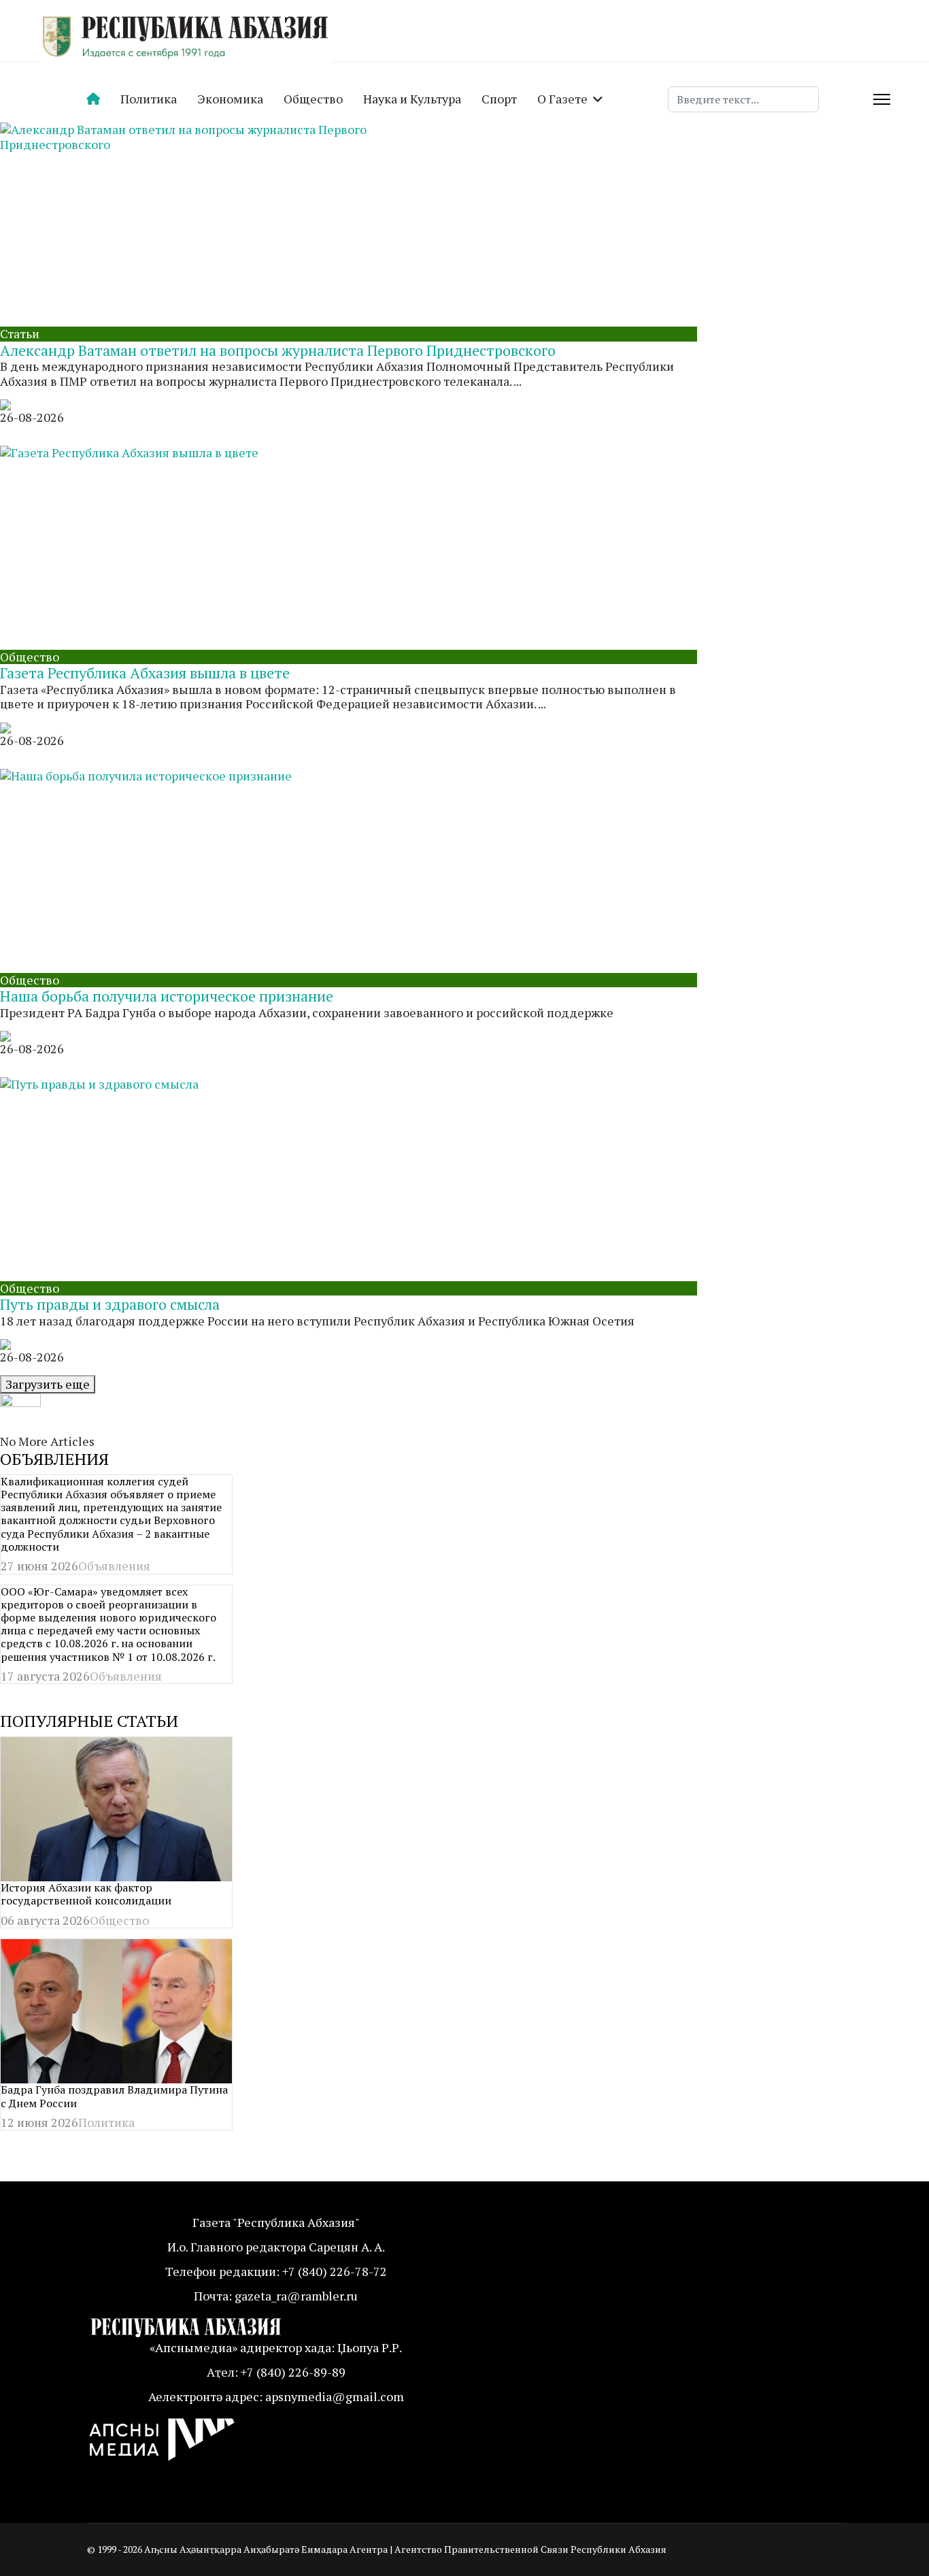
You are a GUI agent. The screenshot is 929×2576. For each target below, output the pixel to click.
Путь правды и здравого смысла (110, 1304)
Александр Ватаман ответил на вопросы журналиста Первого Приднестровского (278, 350)
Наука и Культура (412, 99)
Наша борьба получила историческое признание (167, 996)
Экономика (230, 99)
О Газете (562, 99)
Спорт (499, 99)
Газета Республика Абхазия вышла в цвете (145, 673)
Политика (149, 99)
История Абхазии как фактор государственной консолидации (86, 1894)
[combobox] (743, 99)
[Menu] (882, 99)
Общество (313, 99)
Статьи (20, 333)
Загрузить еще (48, 1384)
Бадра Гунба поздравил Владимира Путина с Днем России (114, 2096)
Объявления (114, 1566)
